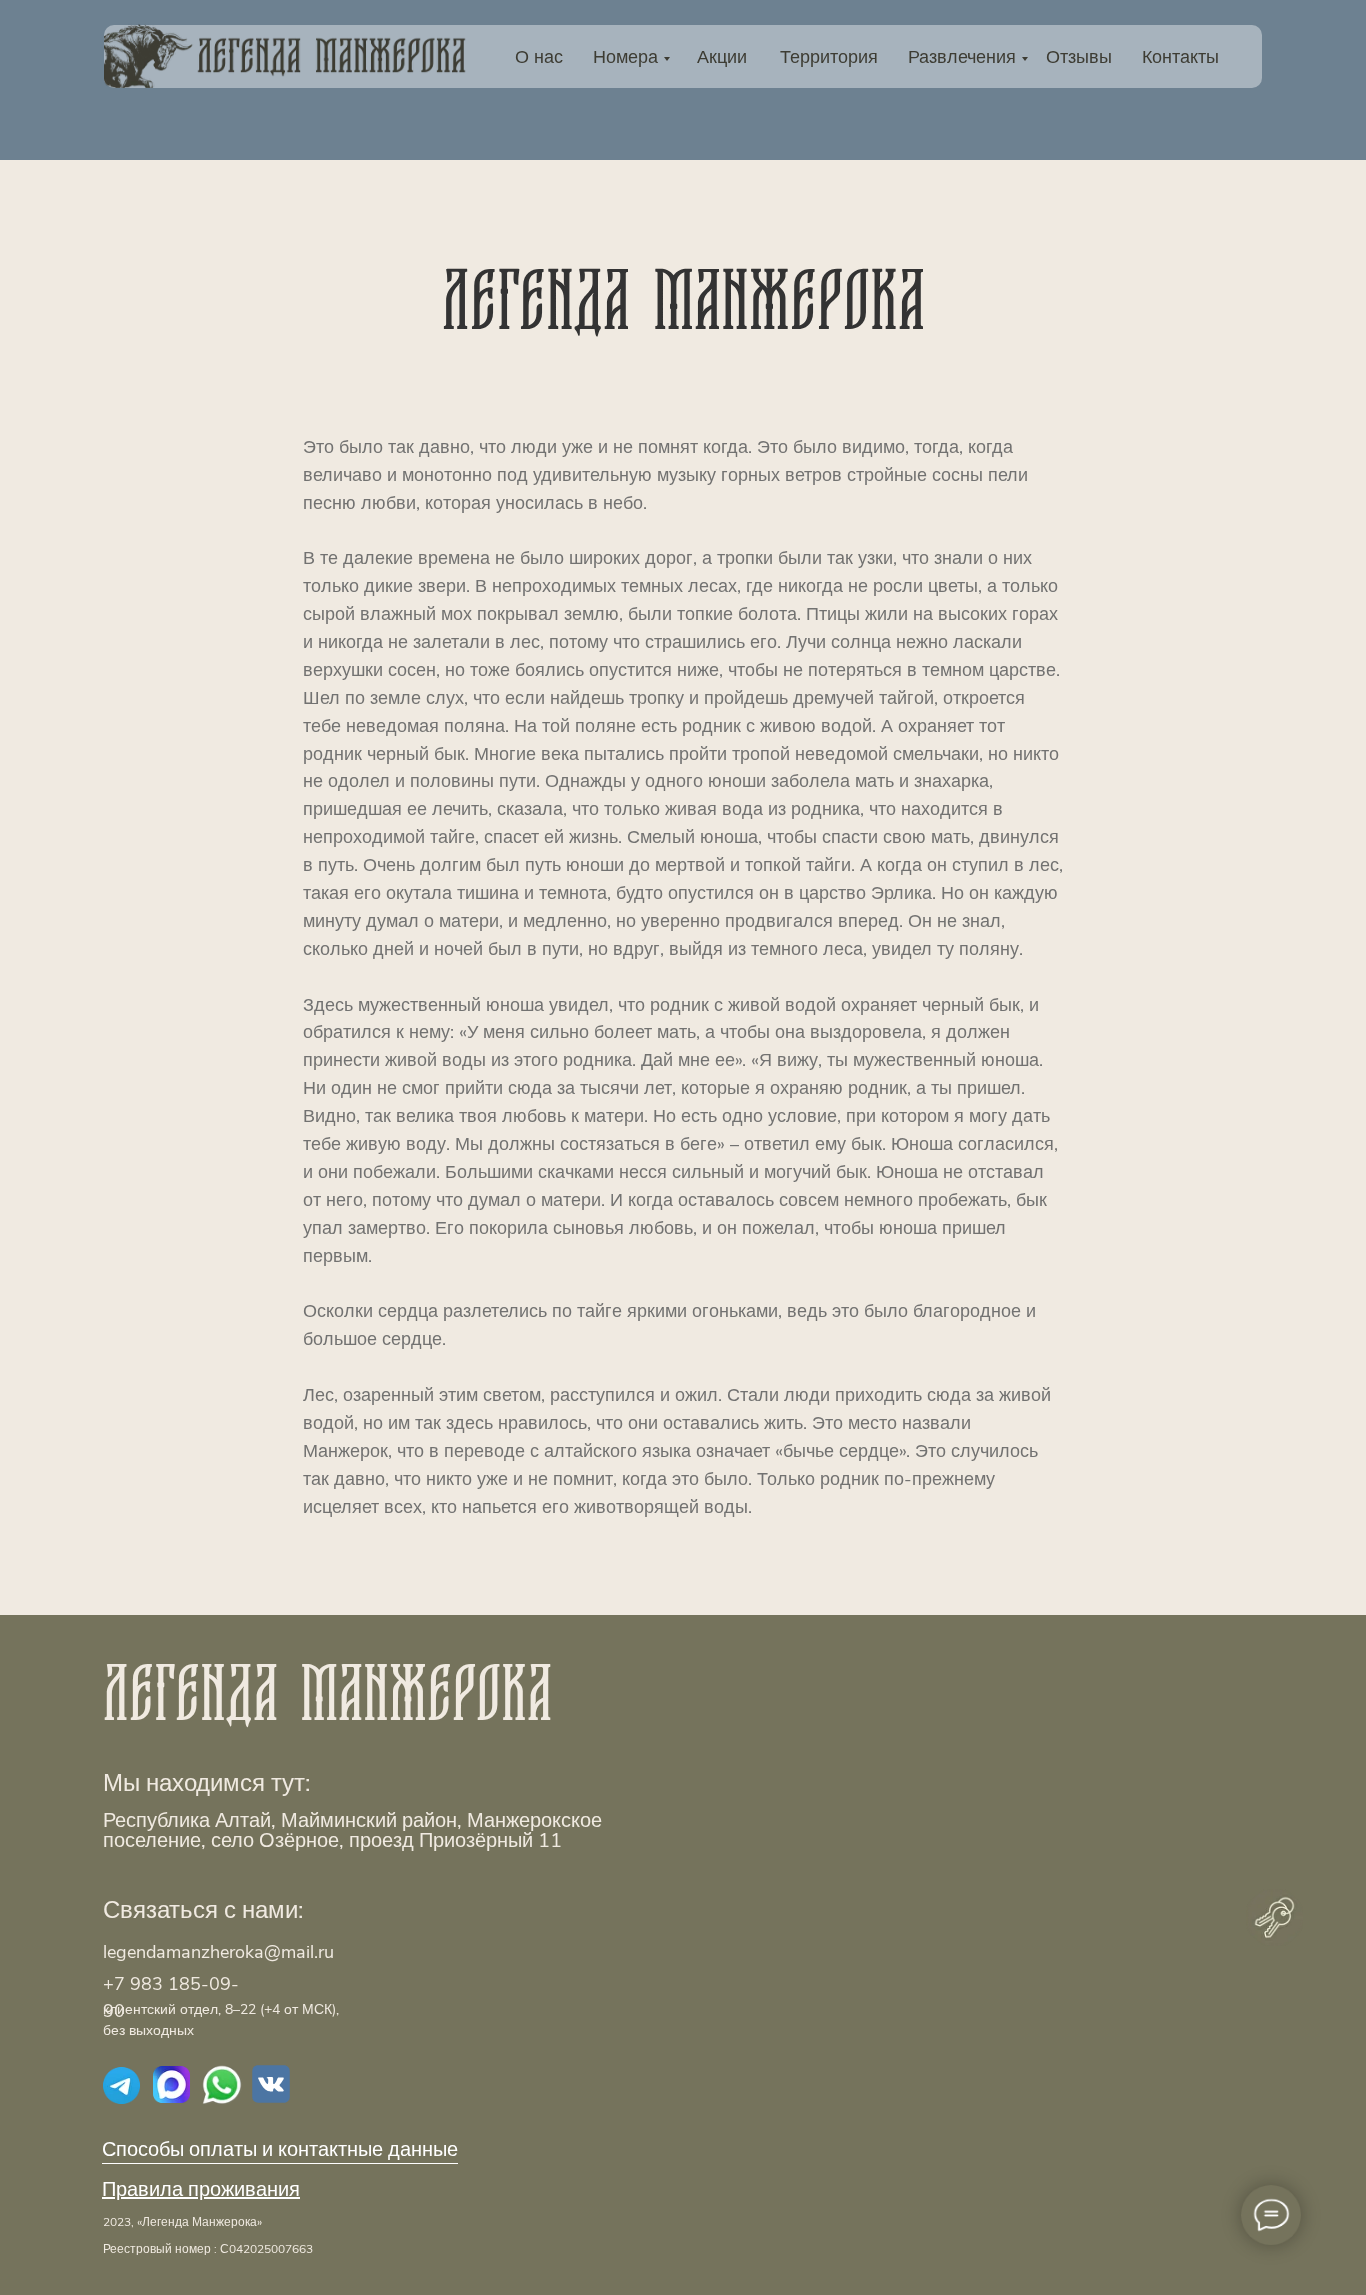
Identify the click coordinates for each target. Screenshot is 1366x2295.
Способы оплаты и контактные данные (280, 2149)
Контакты (1180, 57)
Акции (722, 57)
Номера (625, 57)
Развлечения (962, 57)
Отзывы (1079, 57)
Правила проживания (201, 2189)
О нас (539, 57)
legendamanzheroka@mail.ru (218, 1952)
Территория (829, 57)
